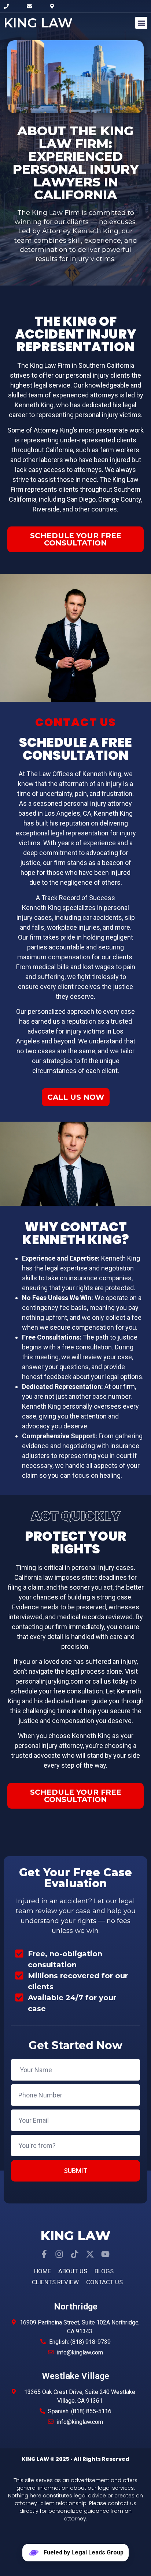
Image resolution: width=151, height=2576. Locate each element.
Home (43, 2271)
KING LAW (38, 23)
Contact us (104, 2282)
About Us (73, 2271)
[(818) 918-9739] (10, 6)
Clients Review (55, 2282)
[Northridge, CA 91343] (56, 6)
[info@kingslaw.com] (33, 6)
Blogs (104, 2271)
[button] (141, 23)
